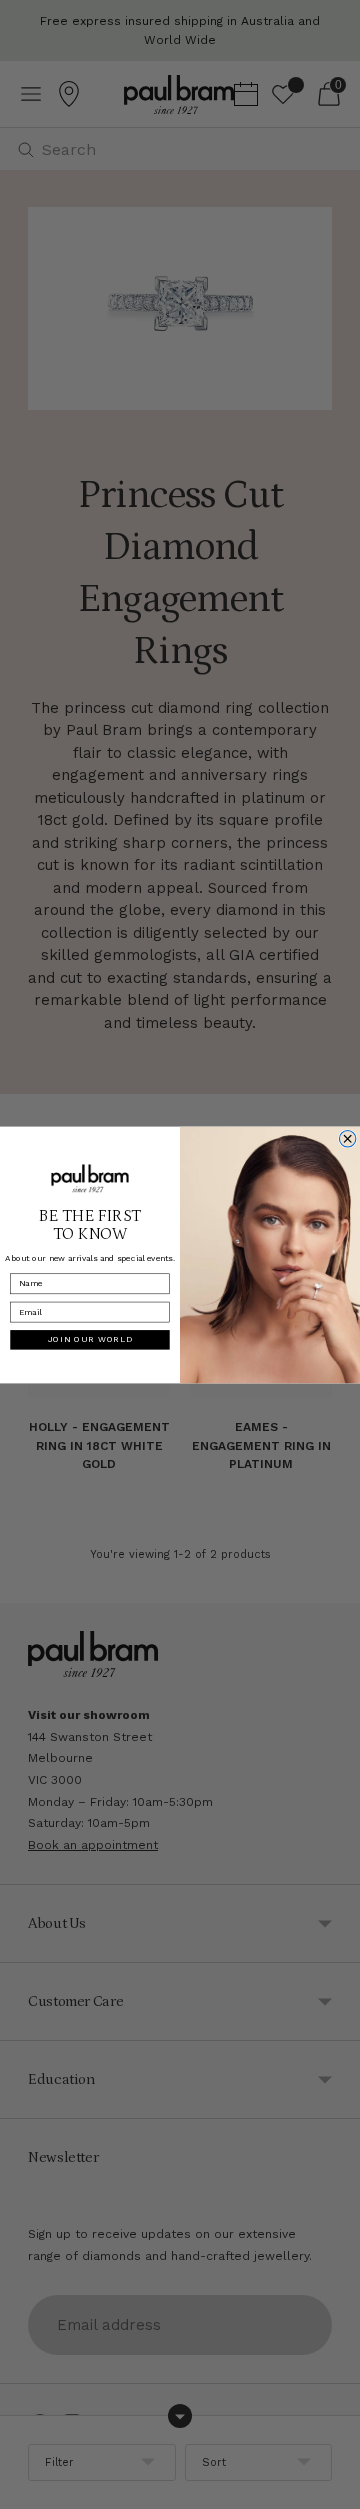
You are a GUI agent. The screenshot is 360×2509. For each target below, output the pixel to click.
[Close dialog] (347, 1138)
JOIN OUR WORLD (90, 1339)
